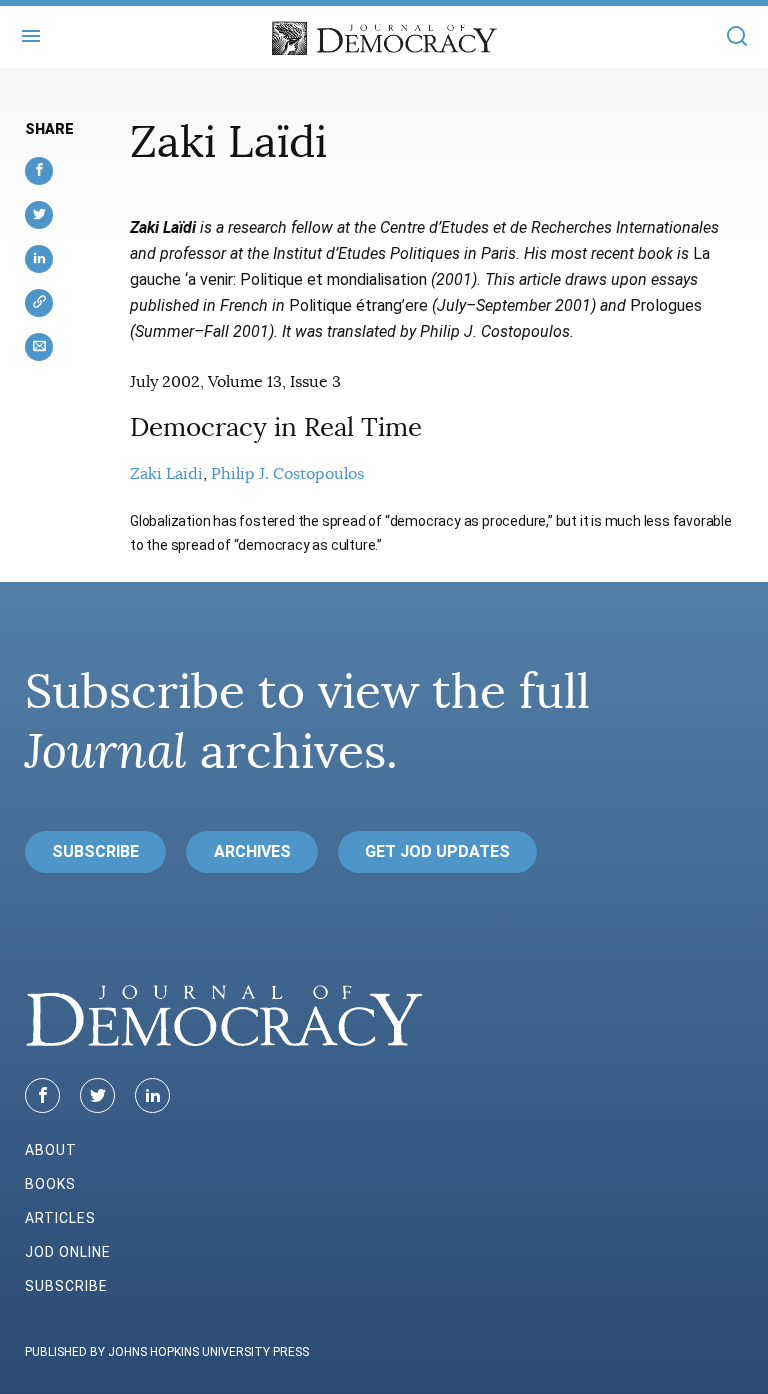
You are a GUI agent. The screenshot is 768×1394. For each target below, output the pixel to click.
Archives (252, 851)
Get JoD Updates (437, 851)
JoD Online (68, 1252)
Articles (60, 1218)
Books (50, 1184)
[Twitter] (97, 1095)
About (51, 1150)
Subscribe (95, 851)
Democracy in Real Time (276, 427)
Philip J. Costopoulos (287, 474)
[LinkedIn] (152, 1095)
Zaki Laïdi (166, 474)
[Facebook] (42, 1095)
